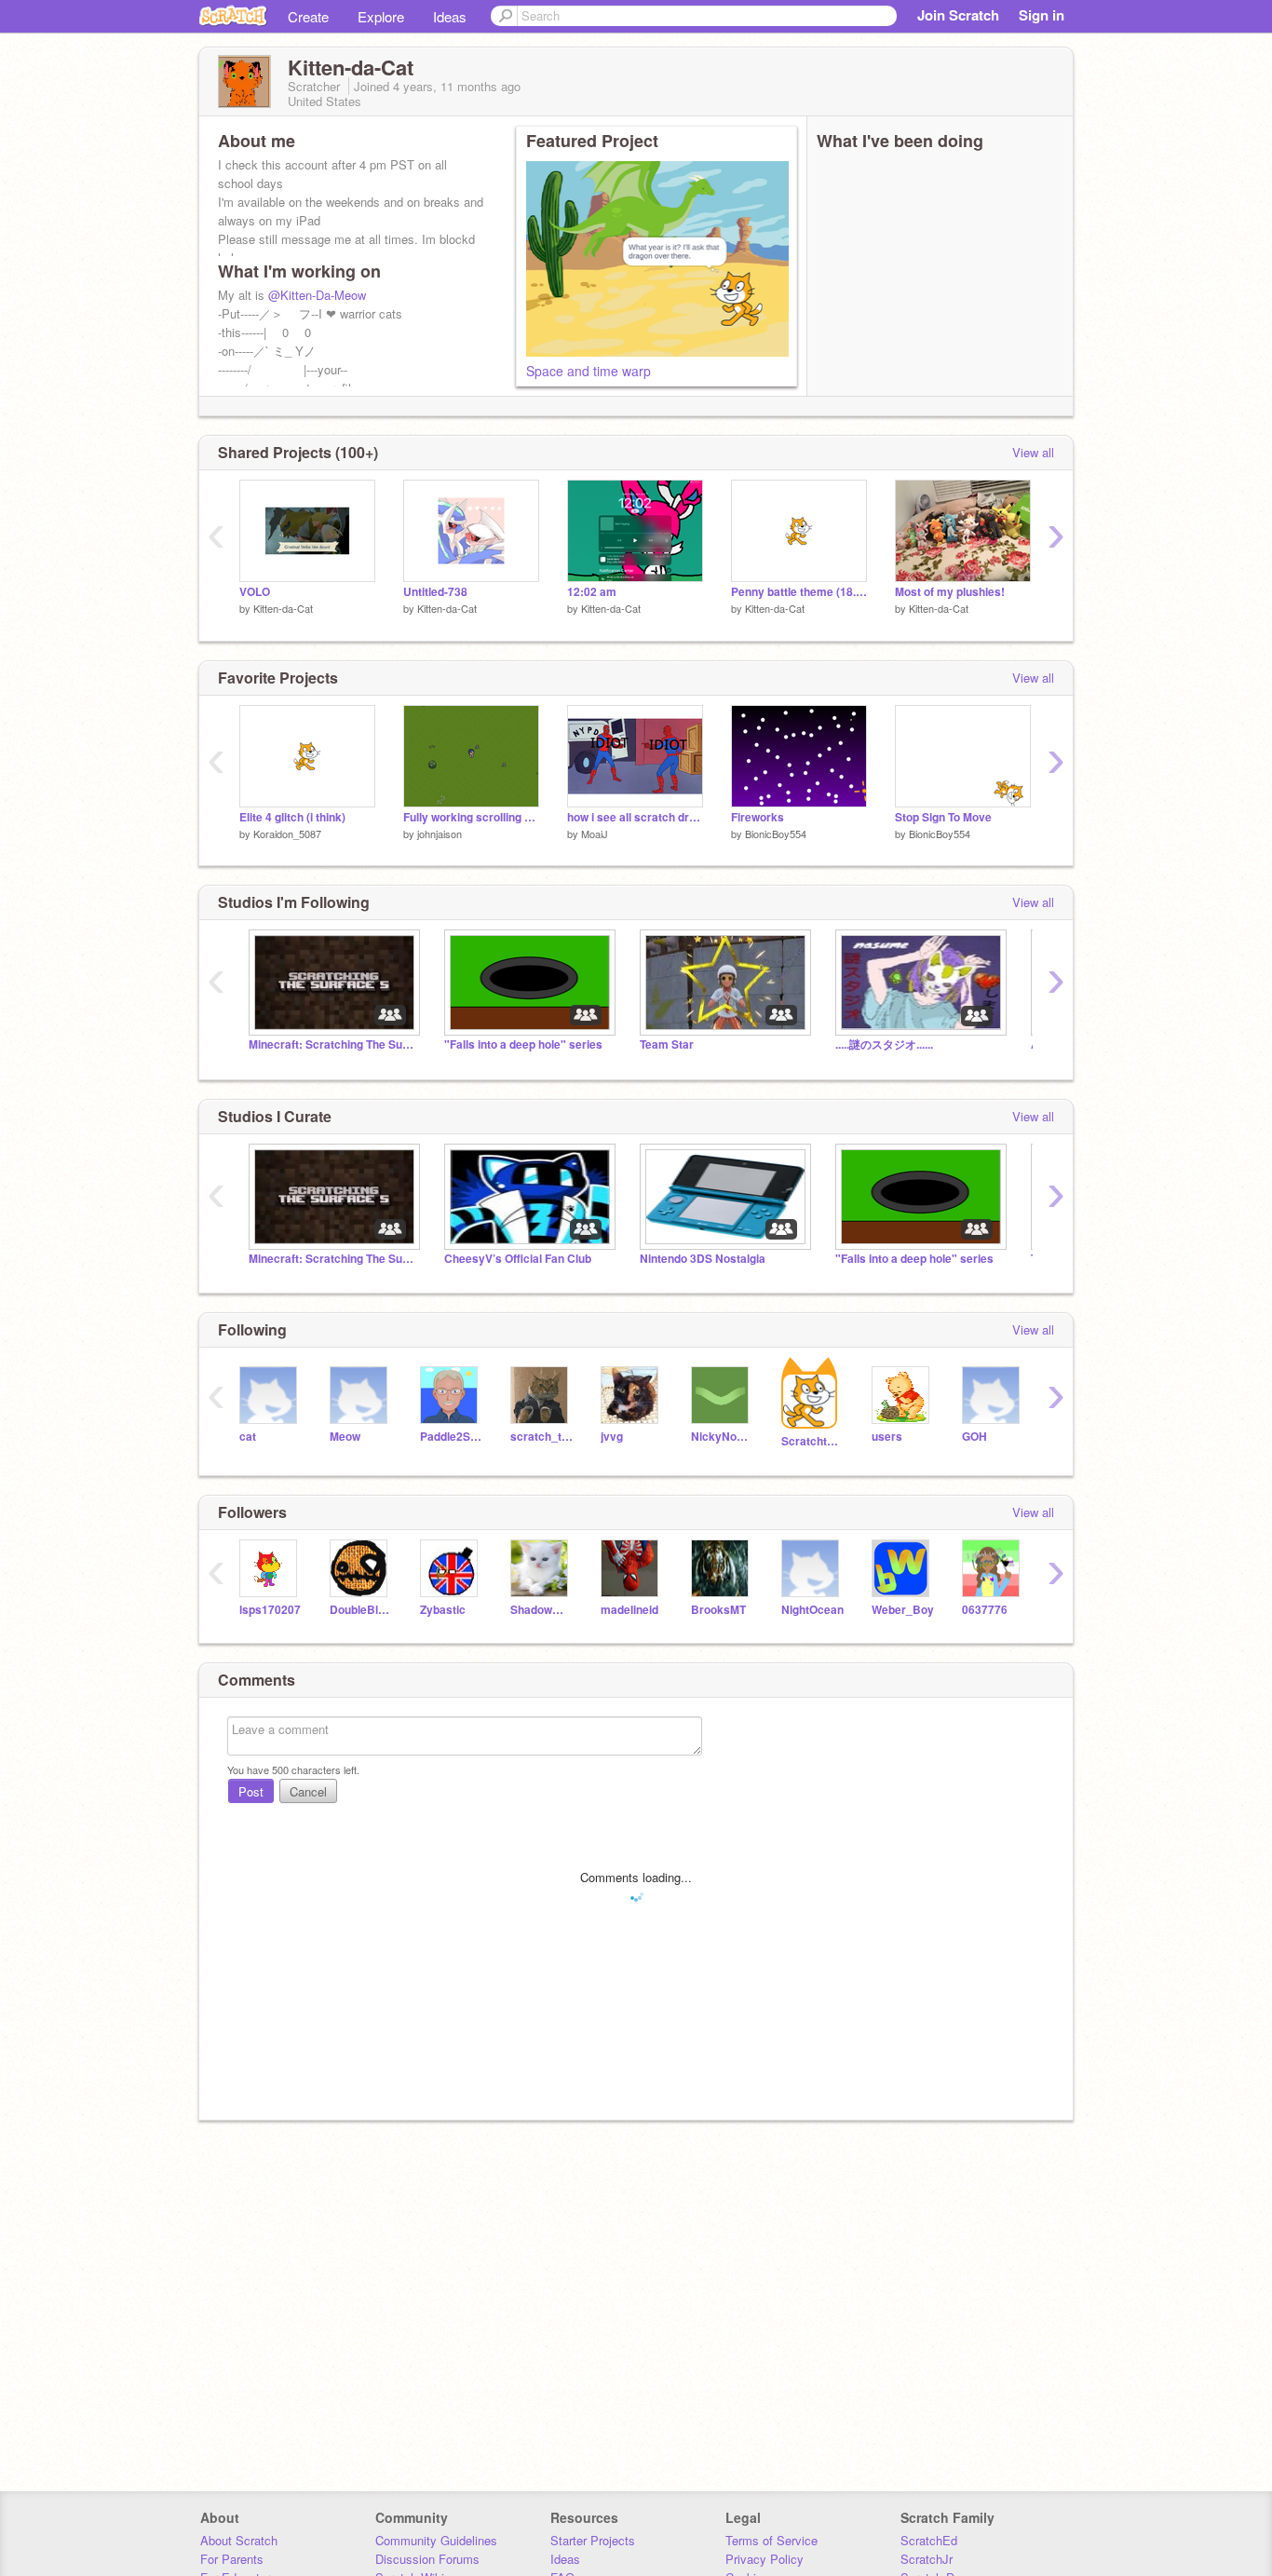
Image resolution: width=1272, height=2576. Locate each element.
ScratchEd (929, 2540)
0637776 (985, 1610)
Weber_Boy (903, 1610)
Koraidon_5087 (287, 834)
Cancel (308, 1791)
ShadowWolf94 (541, 1610)
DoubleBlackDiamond (361, 1610)
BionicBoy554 (776, 834)
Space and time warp (589, 371)
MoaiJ (595, 834)
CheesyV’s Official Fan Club (518, 1259)
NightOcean (812, 1610)
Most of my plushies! (950, 592)
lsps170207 (270, 1610)
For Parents (232, 2559)
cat (248, 1437)
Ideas (450, 16)
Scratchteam (812, 1441)
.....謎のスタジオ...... (884, 1044)
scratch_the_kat (541, 1437)
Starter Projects (593, 2540)
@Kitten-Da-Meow (317, 295)
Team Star (667, 1044)
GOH (974, 1437)
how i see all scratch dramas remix (635, 817)
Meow (345, 1437)
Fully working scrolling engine (471, 817)
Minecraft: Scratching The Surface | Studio (332, 1044)
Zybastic (443, 1610)
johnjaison (440, 834)
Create (308, 16)
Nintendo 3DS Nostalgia (703, 1259)
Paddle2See (451, 1437)
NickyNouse (722, 1437)
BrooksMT (718, 1610)
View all (1033, 452)
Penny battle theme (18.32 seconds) (799, 592)
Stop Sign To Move (943, 817)
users (887, 1437)
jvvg (612, 1437)
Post (251, 1791)
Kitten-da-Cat (283, 608)
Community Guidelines (436, 2540)
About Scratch (239, 2540)
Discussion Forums (427, 2559)
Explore (381, 16)
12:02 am (592, 592)
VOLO (255, 592)
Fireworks (758, 817)
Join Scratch (958, 15)
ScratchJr (927, 2559)
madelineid (629, 1610)
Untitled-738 (435, 592)
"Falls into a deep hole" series (523, 1044)
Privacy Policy (765, 2559)
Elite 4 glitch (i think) (292, 817)
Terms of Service (771, 2540)
